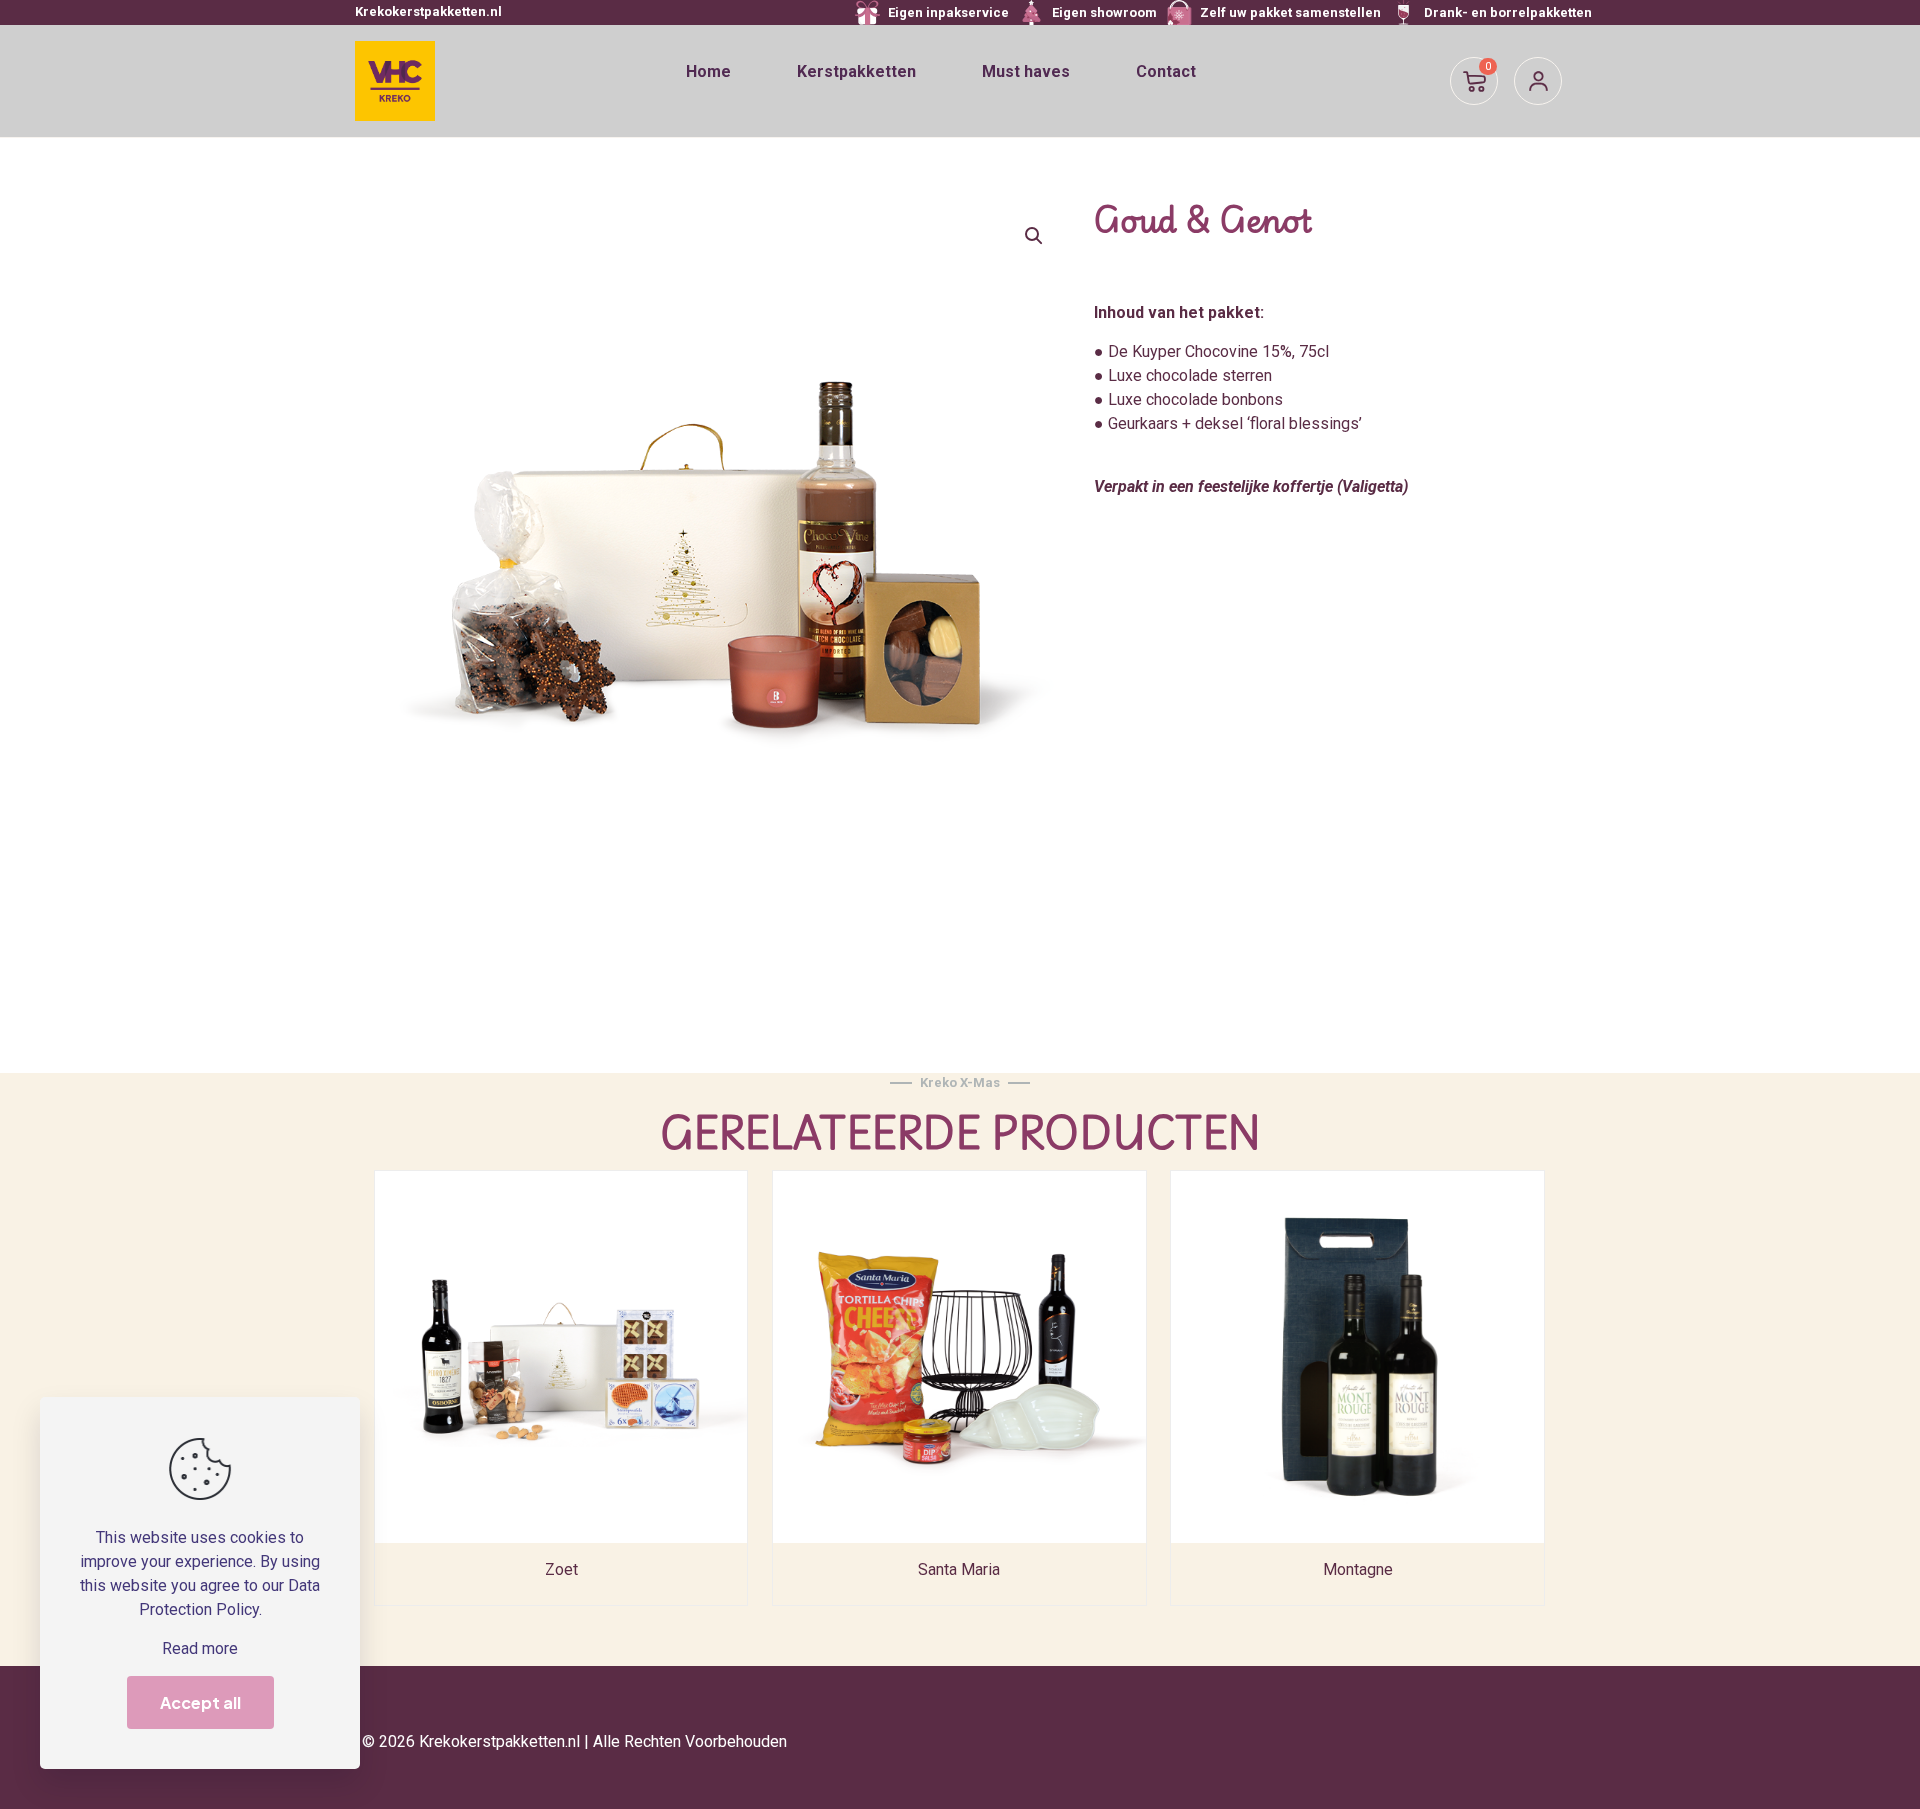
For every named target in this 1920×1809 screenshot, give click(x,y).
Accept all (200, 1702)
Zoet (561, 1569)
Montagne (1358, 1569)
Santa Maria (959, 1569)
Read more (200, 1648)
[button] (1035, 236)
